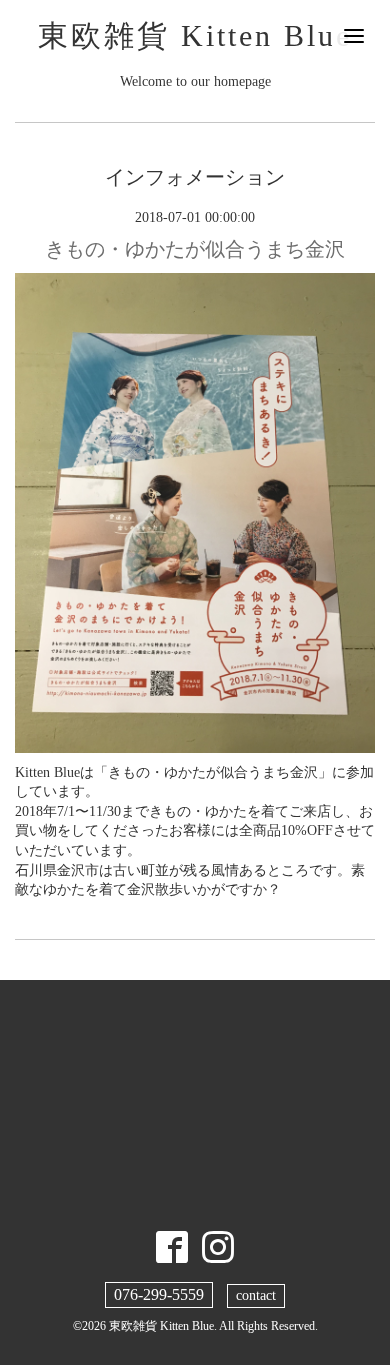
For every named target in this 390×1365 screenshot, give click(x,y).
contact (256, 1295)
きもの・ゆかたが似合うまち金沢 (195, 249)
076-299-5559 (159, 1294)
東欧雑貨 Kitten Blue (195, 35)
